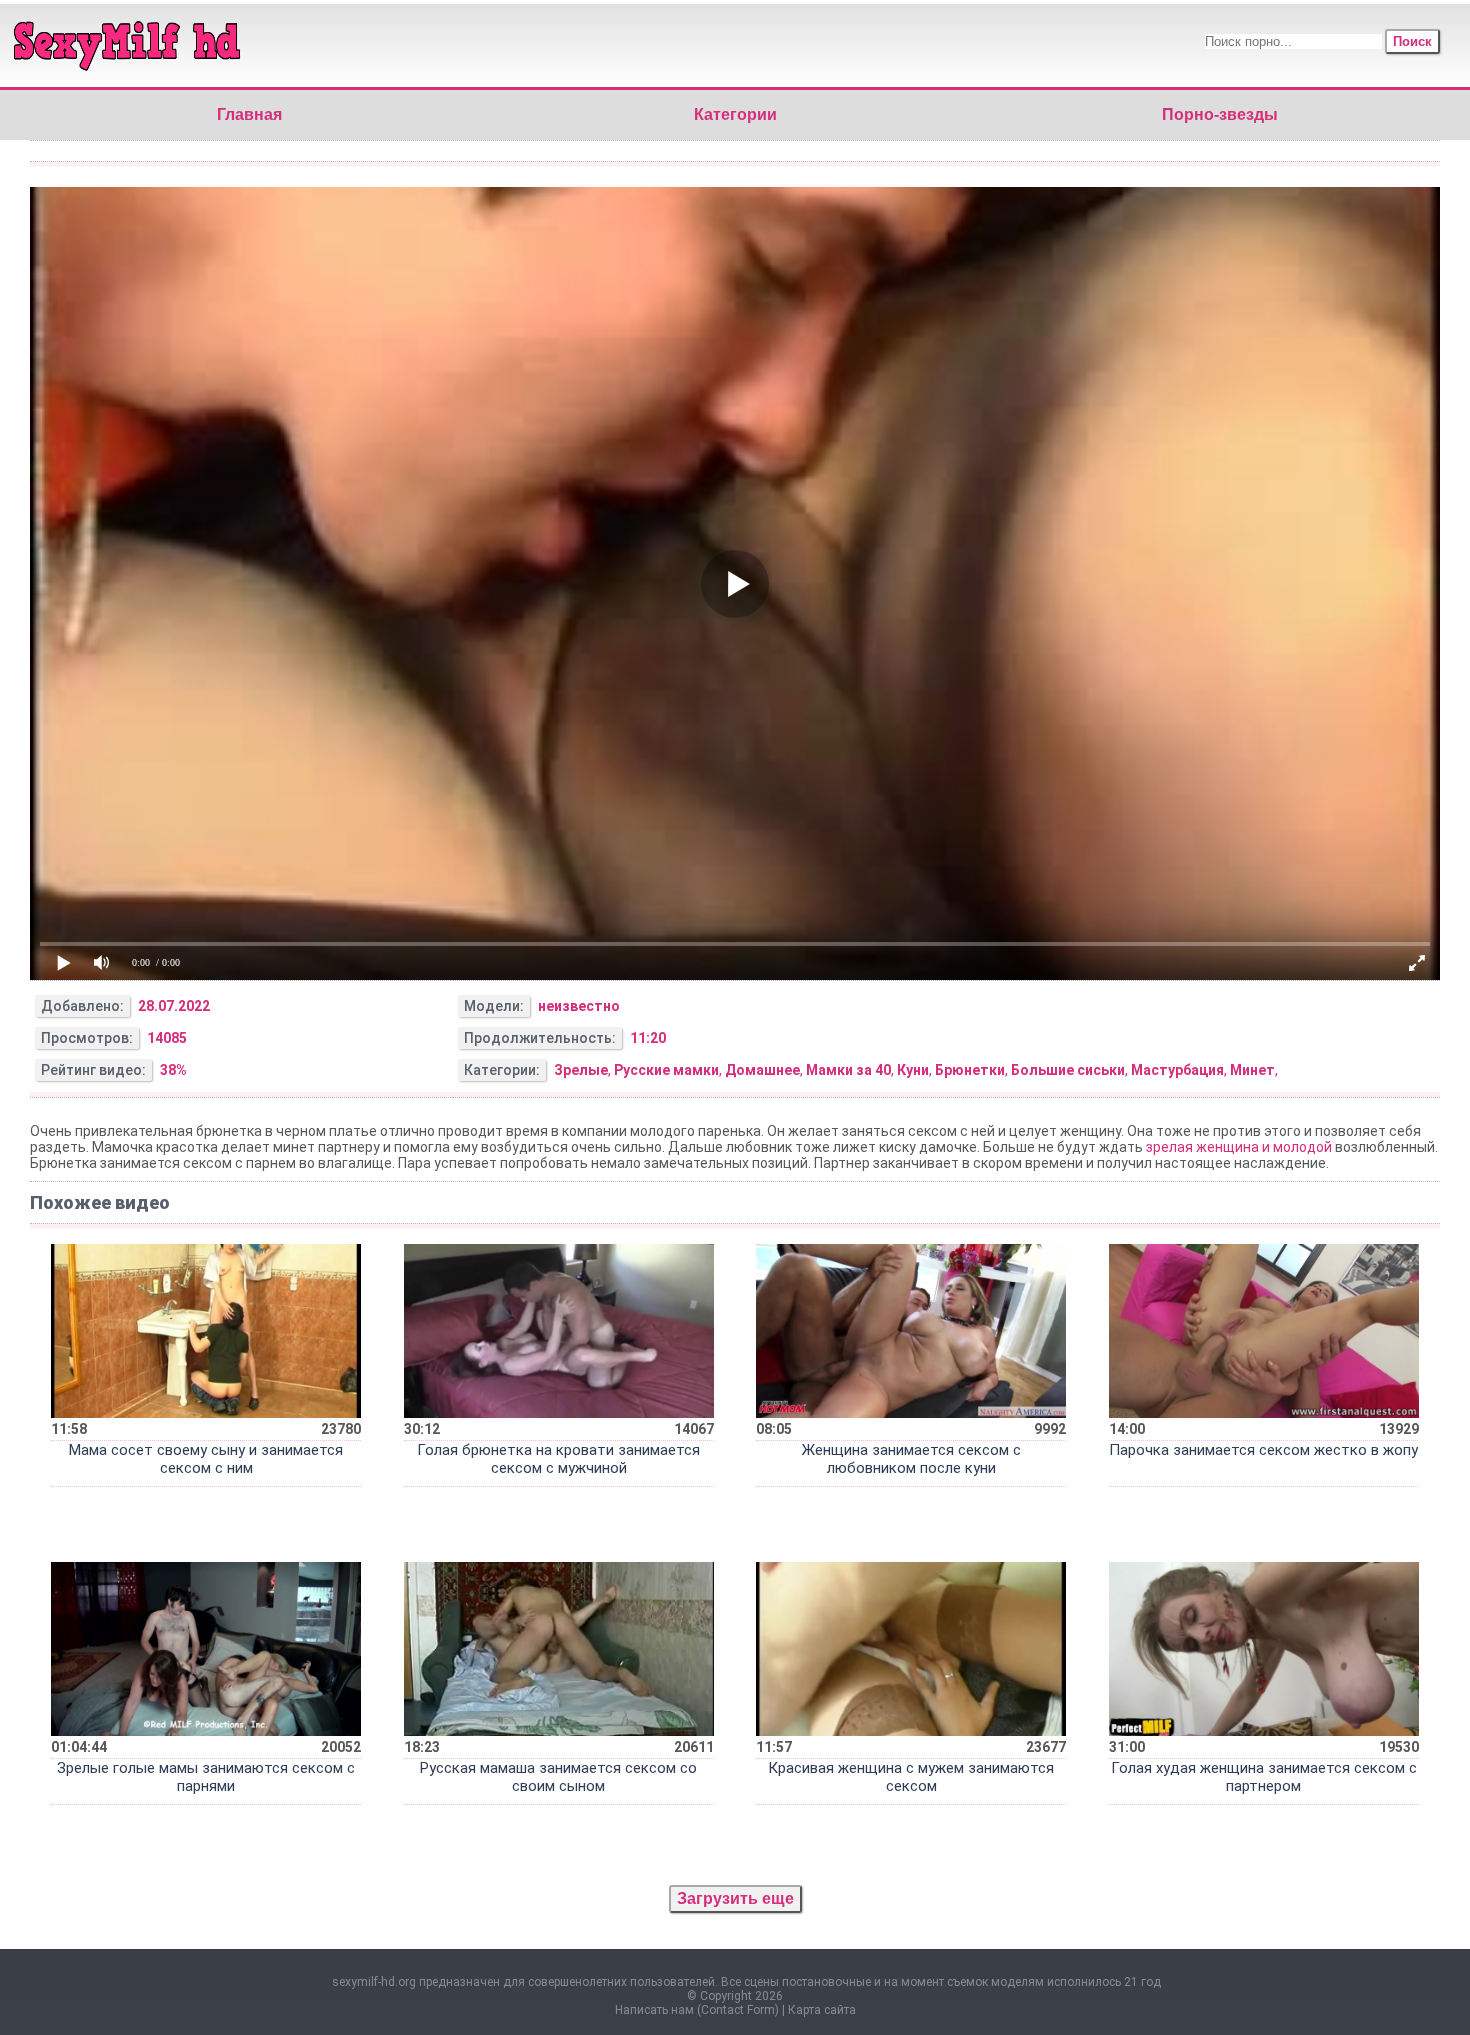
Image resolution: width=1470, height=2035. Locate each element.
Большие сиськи (1068, 1070)
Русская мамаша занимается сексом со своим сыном (558, 1777)
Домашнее (762, 1070)
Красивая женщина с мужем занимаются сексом (911, 1777)
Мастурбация (1177, 1070)
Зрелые (581, 1070)
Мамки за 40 (848, 1070)
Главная (249, 114)
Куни (913, 1070)
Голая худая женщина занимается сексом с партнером (1264, 1777)
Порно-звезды (1220, 114)
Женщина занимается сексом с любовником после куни (911, 1459)
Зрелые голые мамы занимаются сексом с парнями (206, 1777)
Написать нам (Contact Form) (697, 2010)
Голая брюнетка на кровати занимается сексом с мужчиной (558, 1459)
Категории (735, 114)
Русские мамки (666, 1070)
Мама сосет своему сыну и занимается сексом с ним (206, 1459)
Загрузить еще (735, 1898)
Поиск (1412, 41)
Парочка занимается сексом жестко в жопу (1263, 1450)
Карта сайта (822, 2010)
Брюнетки (970, 1070)
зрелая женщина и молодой (1239, 1147)
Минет (1252, 1070)
